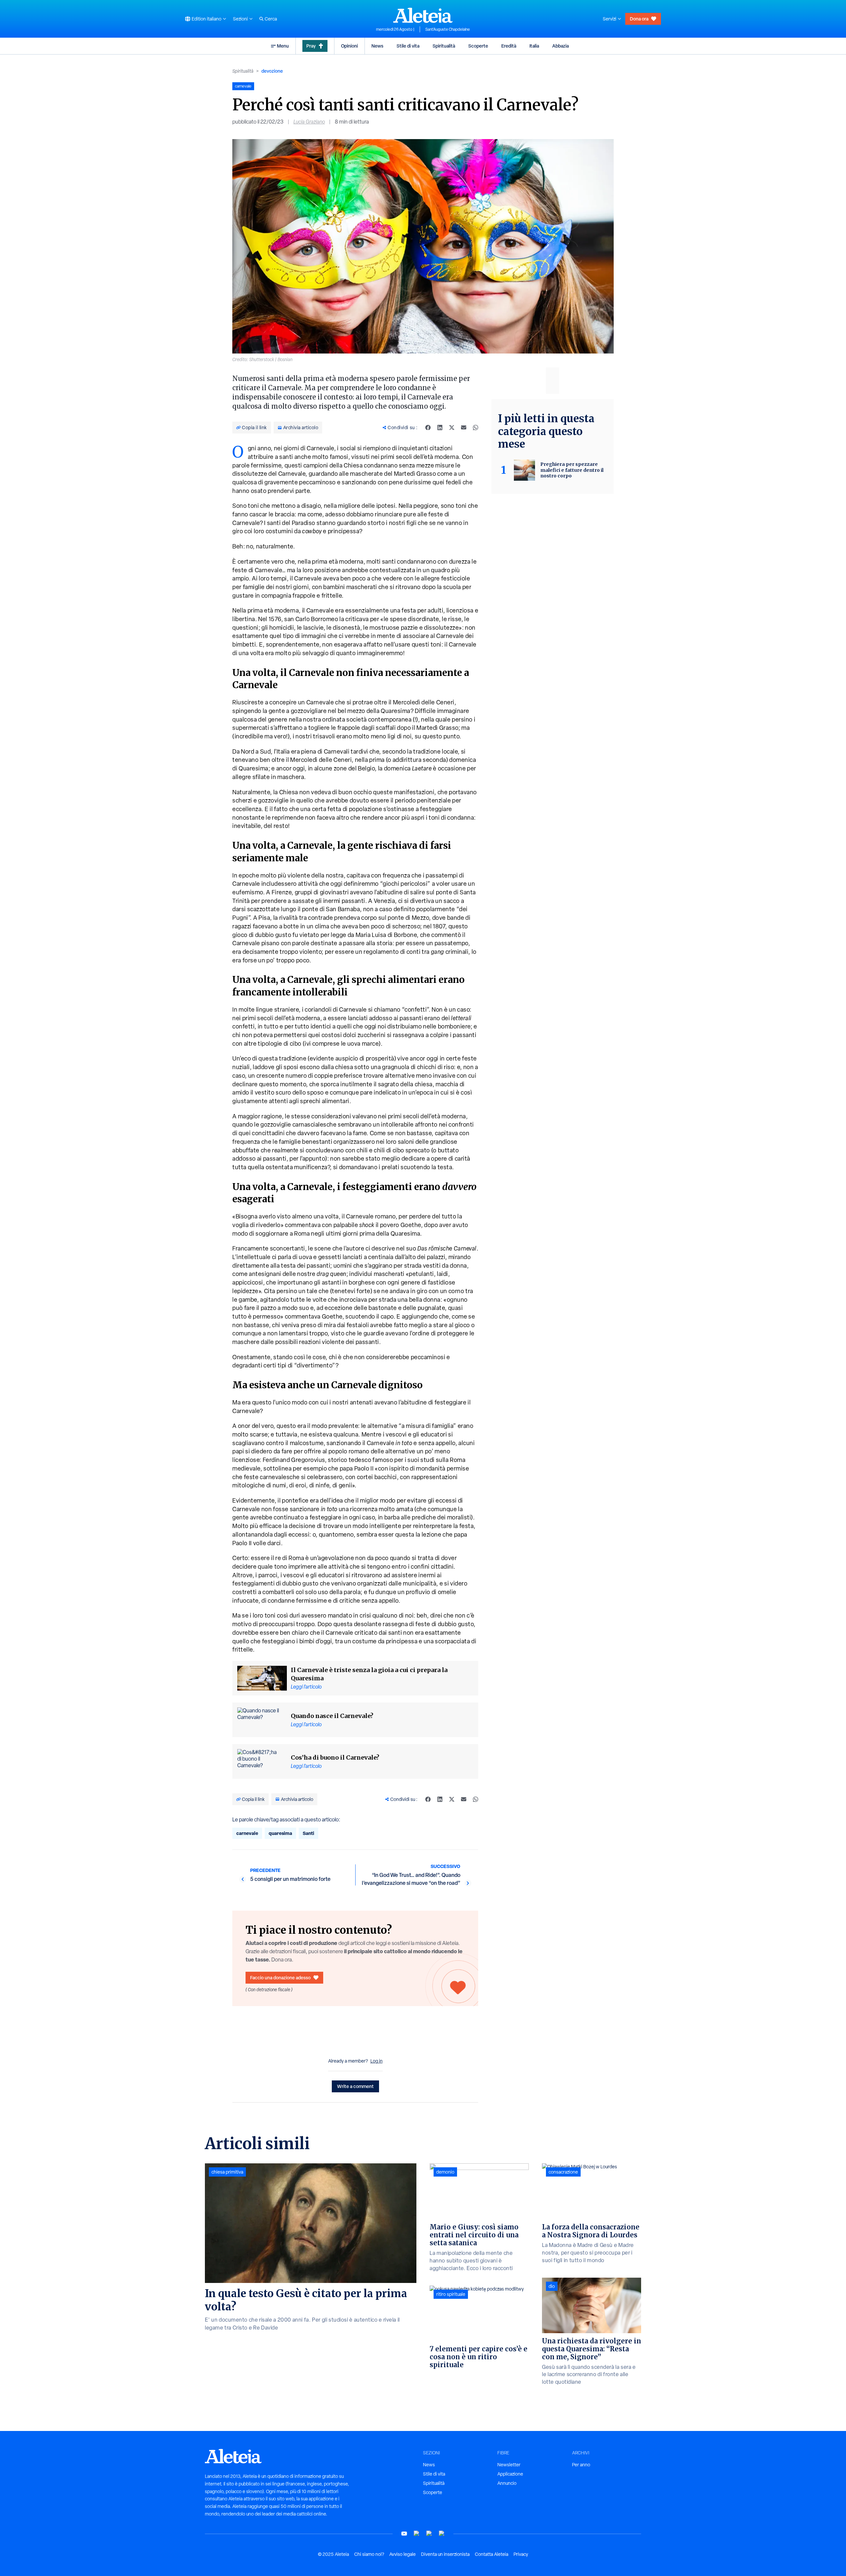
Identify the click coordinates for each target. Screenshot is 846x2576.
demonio (445, 2172)
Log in (377, 2061)
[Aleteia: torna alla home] (423, 15)
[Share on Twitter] (452, 428)
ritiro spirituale (451, 2294)
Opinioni (349, 46)
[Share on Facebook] (428, 428)
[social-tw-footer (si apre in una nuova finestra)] (429, 2534)
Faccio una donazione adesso (280, 1978)
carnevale (247, 1833)
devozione (272, 71)
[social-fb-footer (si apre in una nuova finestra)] (417, 2534)
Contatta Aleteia (492, 2554)
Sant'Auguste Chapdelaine (448, 29)
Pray (311, 46)
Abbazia (560, 46)
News (377, 46)
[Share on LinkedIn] (440, 428)
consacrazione (563, 2172)
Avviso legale (403, 2554)
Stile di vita (408, 46)
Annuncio (507, 2483)
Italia (534, 46)
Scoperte (478, 46)
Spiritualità (444, 46)
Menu (283, 46)
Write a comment (355, 2086)
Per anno (581, 2465)
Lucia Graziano (309, 122)
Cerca (271, 19)
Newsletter (509, 2465)
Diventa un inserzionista (445, 2554)
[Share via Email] (464, 428)
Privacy (521, 2554)
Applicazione (510, 2474)
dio (552, 2286)
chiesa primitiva (227, 2172)
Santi (308, 1833)
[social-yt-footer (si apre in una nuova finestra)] (404, 2534)
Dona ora (639, 19)
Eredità (509, 46)
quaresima (280, 1833)
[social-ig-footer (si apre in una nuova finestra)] (442, 2534)
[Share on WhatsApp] (476, 428)
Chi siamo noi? (369, 2554)
